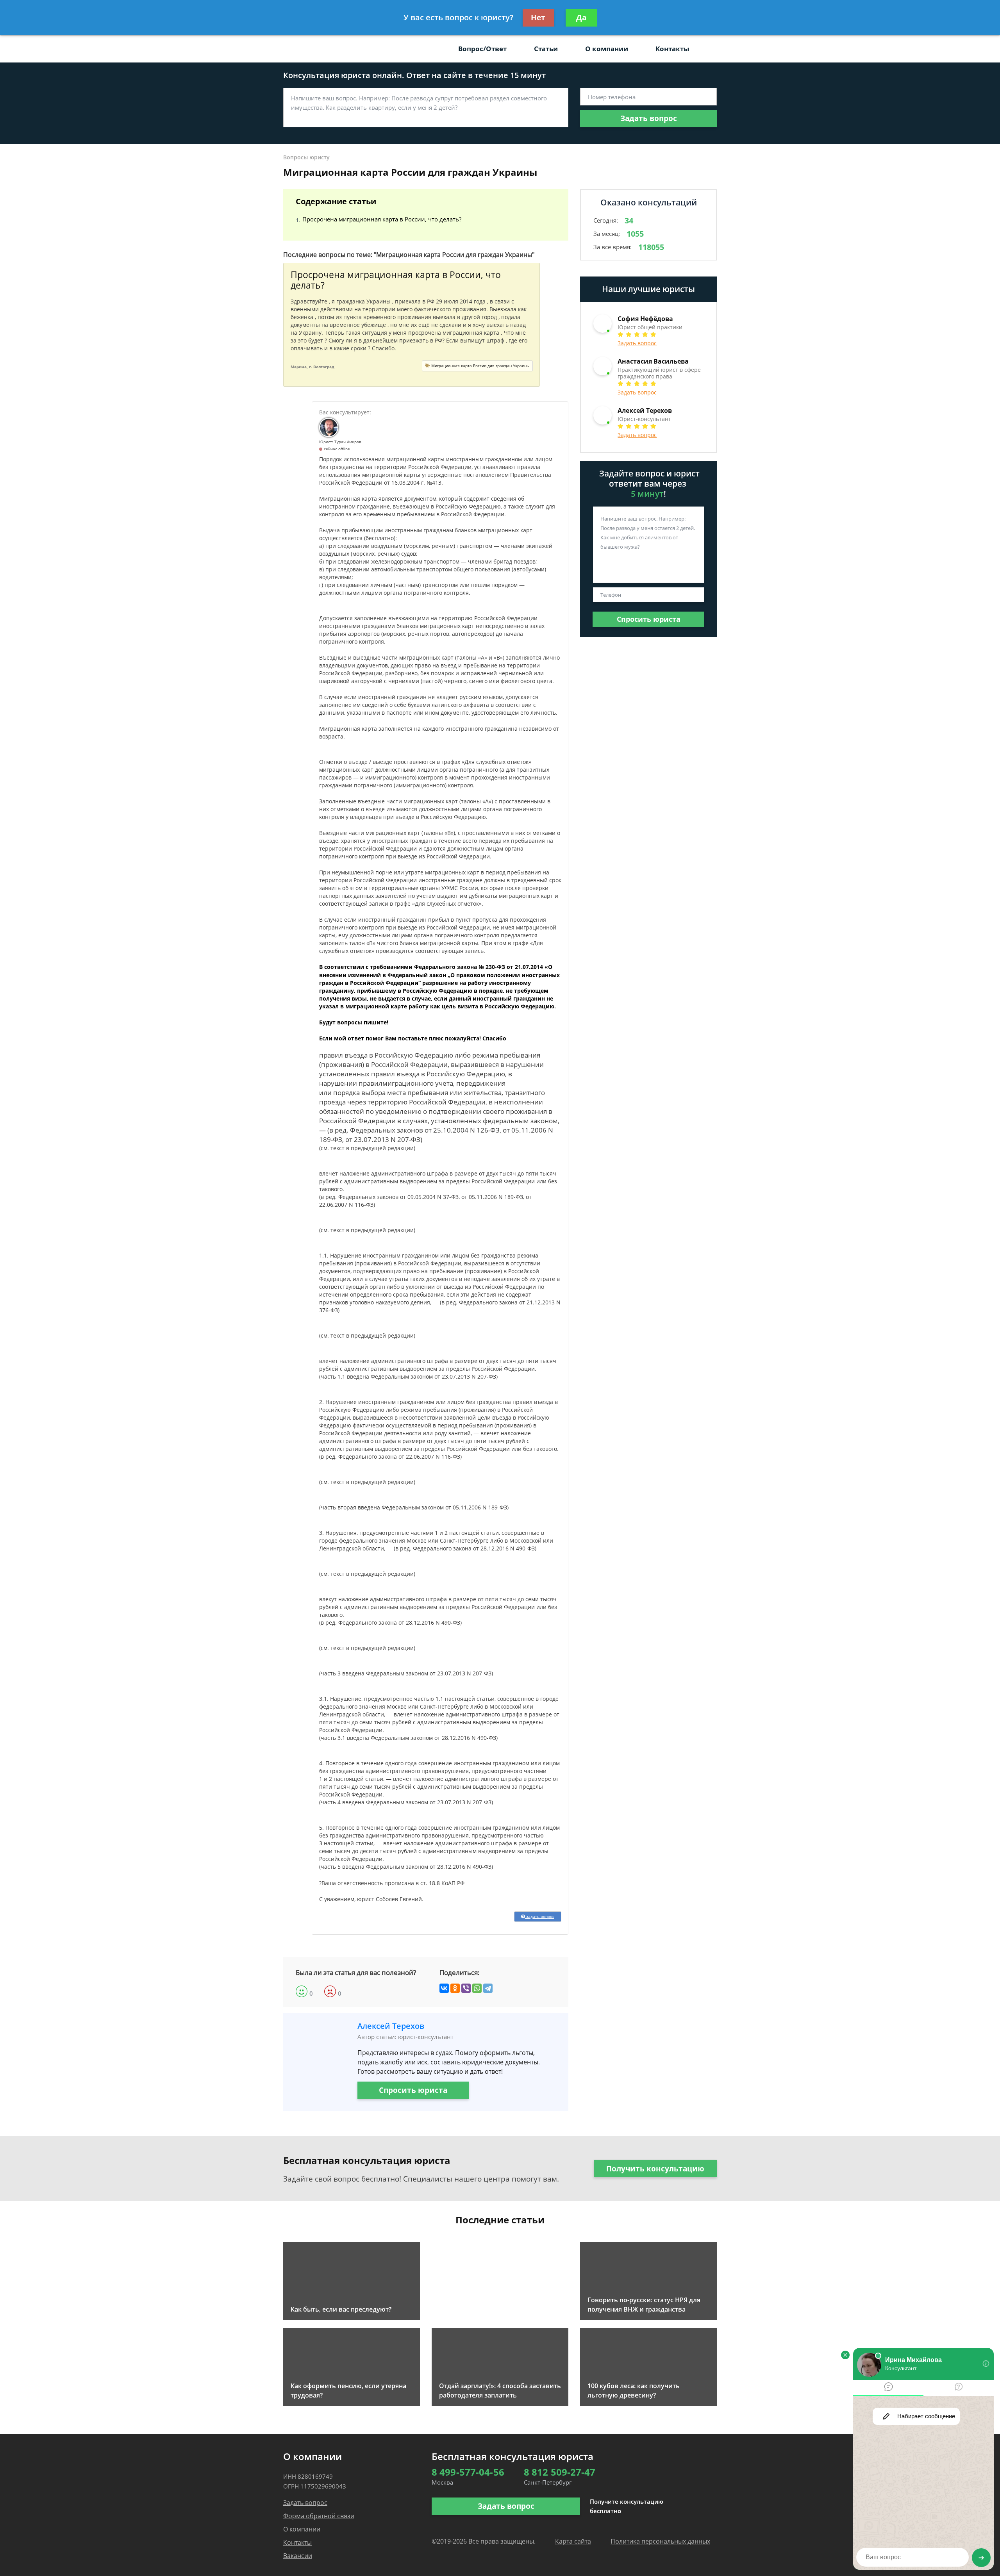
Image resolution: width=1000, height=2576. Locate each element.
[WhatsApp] (477, 1988)
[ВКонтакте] (444, 1988)
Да (581, 18)
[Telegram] (488, 1988)
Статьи (546, 49)
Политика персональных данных (660, 2541)
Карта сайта (573, 2541)
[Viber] (466, 1988)
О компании (607, 49)
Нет (538, 18)
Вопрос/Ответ (482, 49)
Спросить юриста (413, 2090)
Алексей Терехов (391, 2026)
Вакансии (298, 2556)
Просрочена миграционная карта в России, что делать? (382, 219)
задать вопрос (540, 1916)
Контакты (672, 49)
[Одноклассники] (455, 1988)
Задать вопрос (649, 118)
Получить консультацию (655, 2169)
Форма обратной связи (319, 2516)
